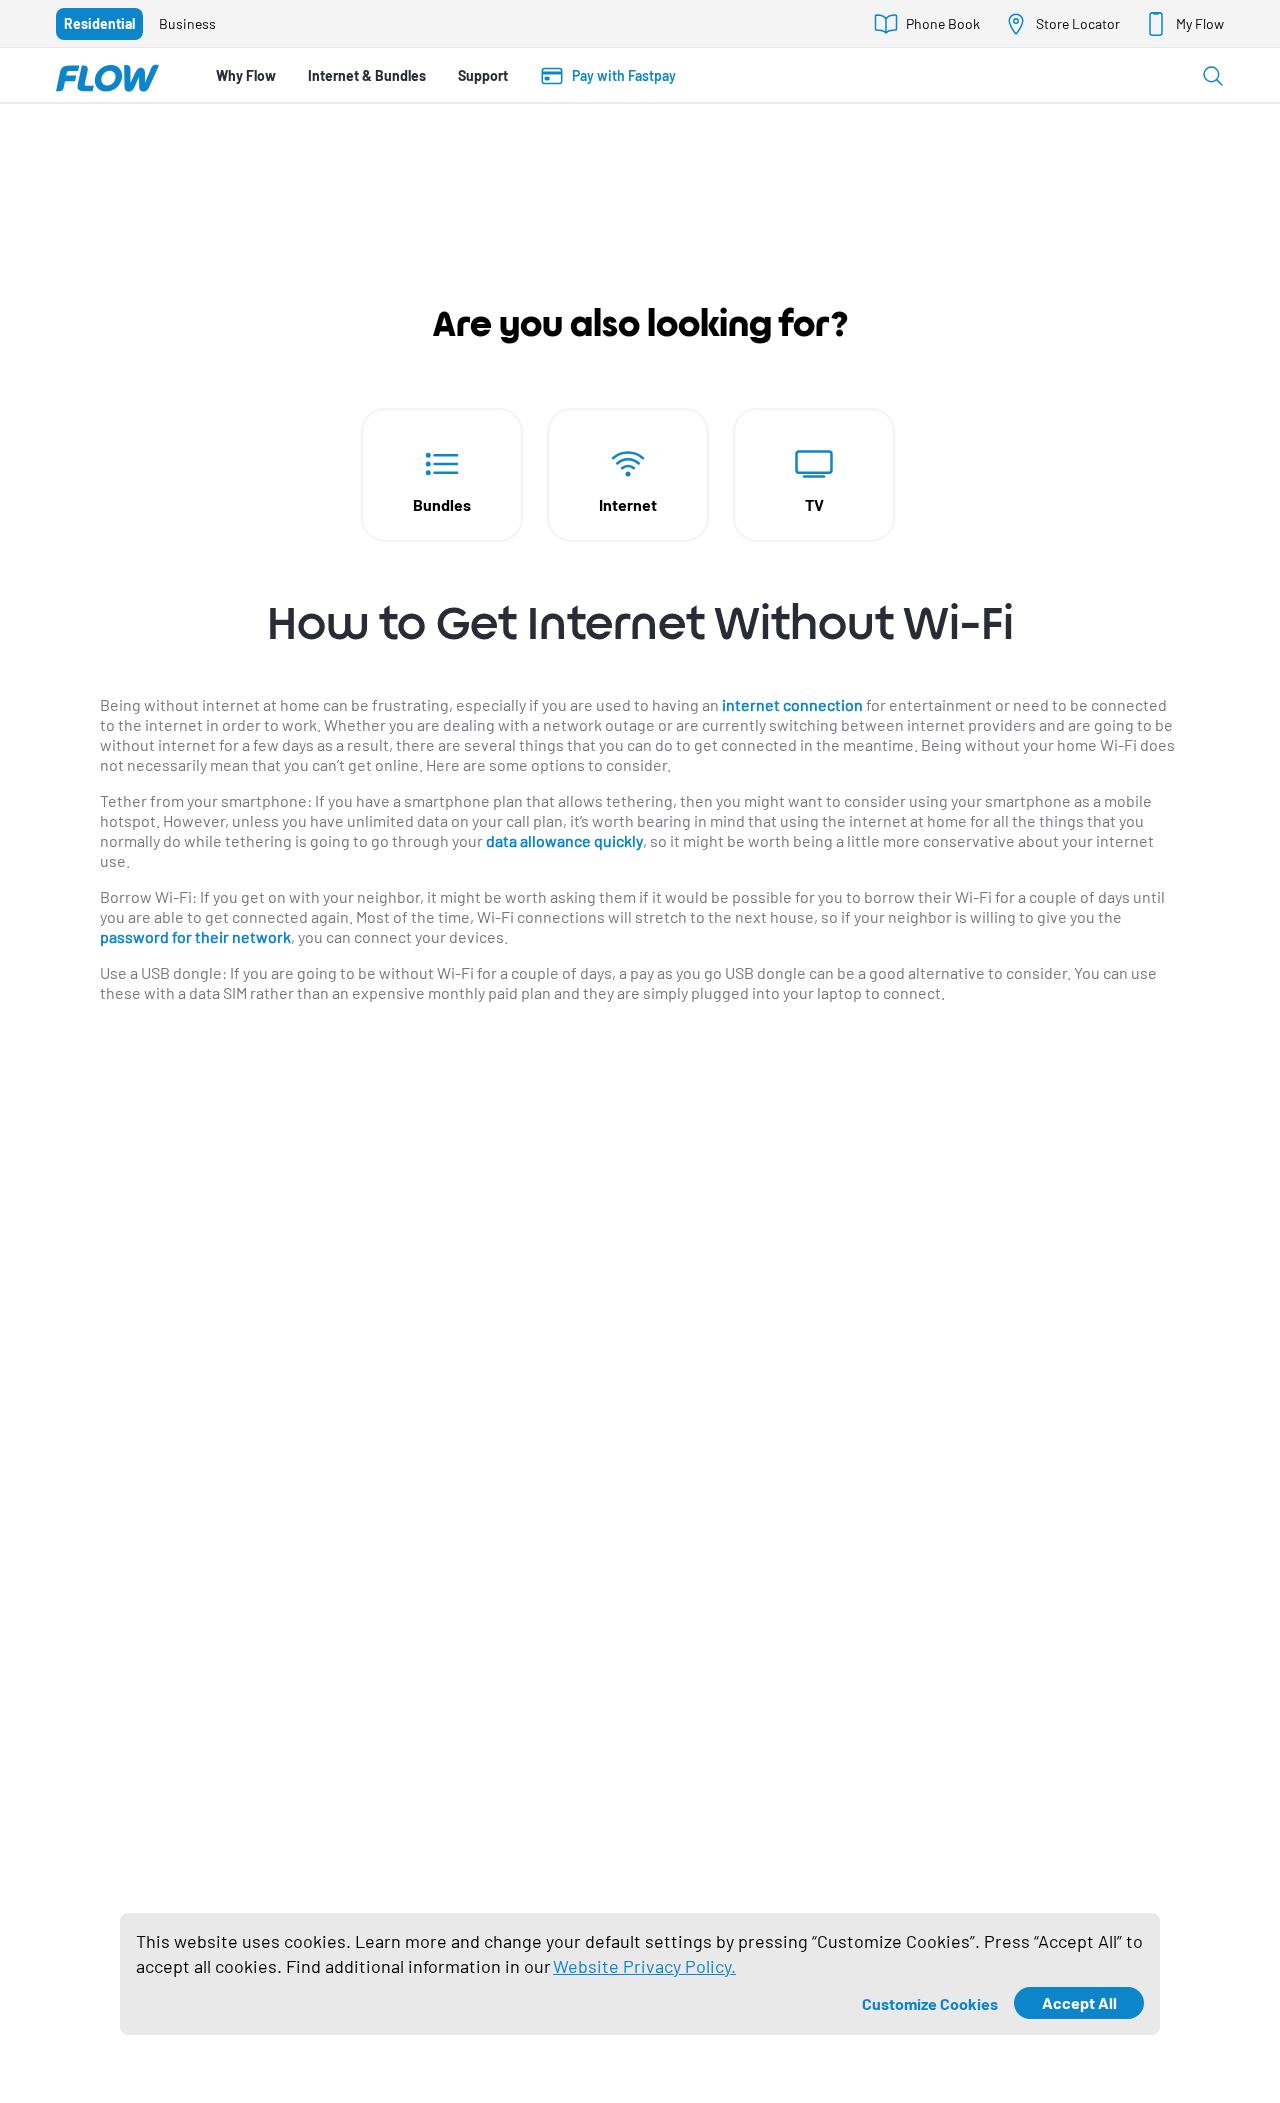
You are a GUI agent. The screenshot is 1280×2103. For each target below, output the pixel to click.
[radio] (99, 24)
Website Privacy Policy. (644, 1966)
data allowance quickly (564, 840)
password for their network (195, 936)
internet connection (792, 704)
